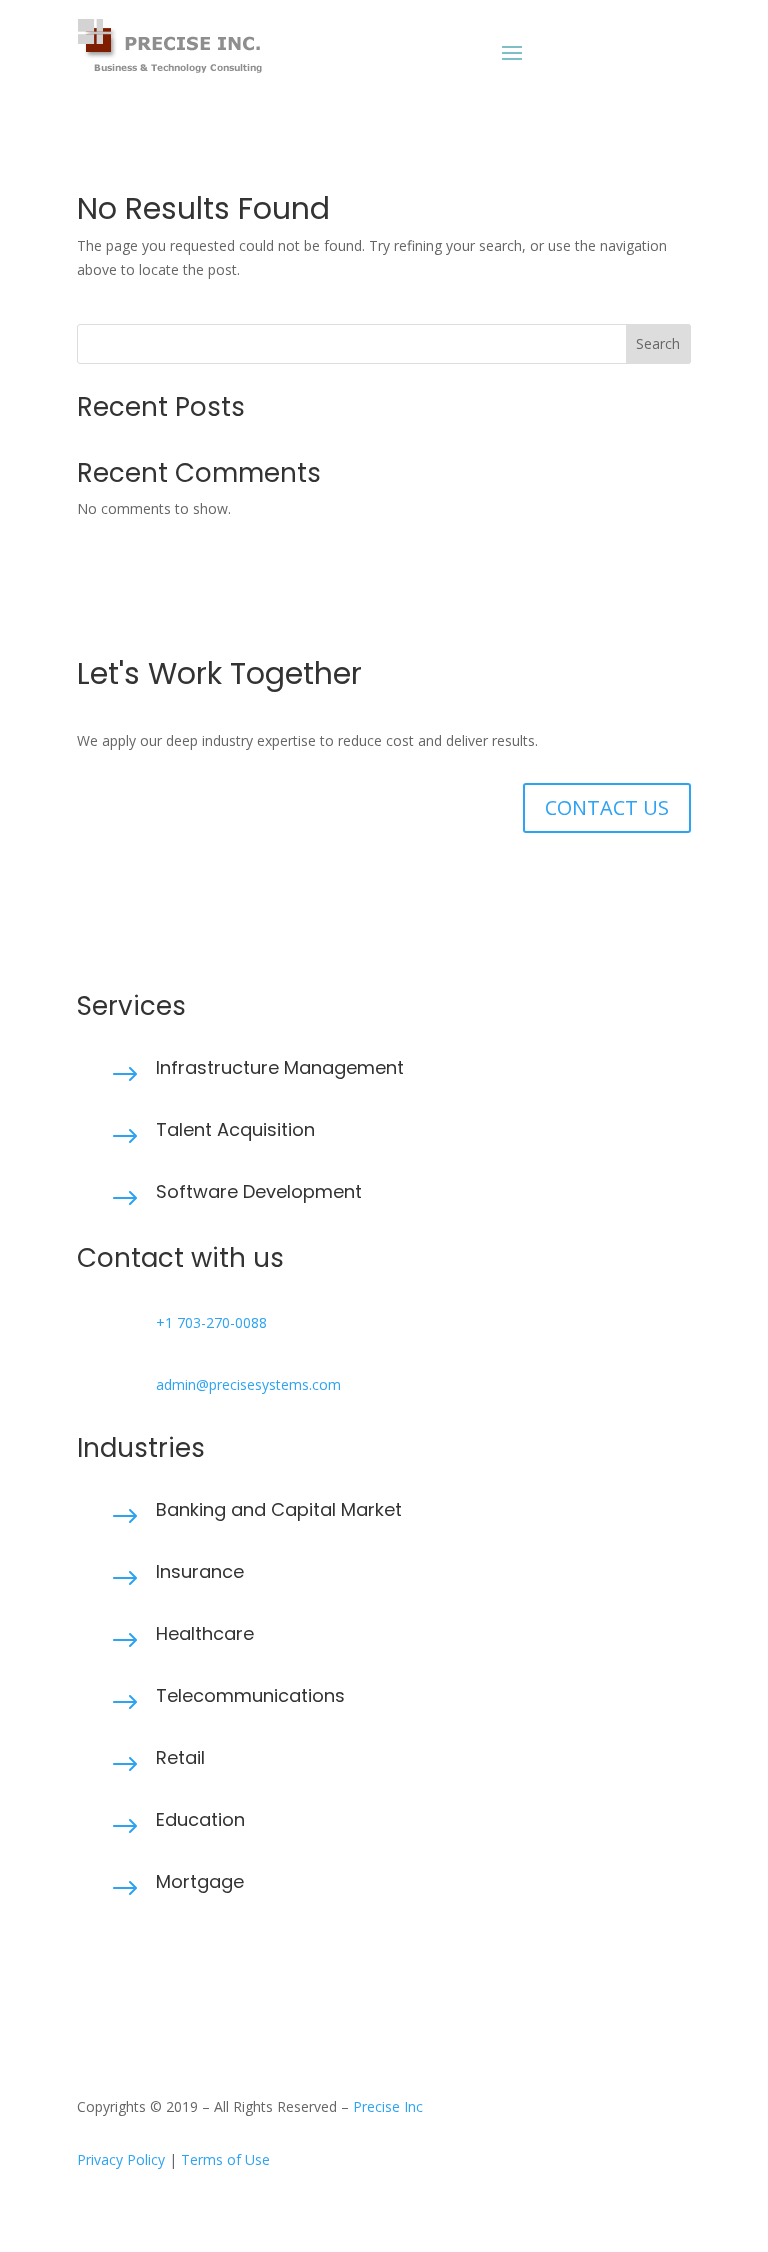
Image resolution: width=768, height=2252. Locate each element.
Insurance (200, 1571)
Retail (180, 1757)
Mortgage (200, 1881)
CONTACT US (607, 807)
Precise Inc (388, 2106)
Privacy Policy (121, 2159)
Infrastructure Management (280, 1067)
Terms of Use (225, 2159)
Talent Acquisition (235, 1129)
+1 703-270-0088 (211, 1322)
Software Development (259, 1191)
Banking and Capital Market (279, 1509)
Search (658, 343)
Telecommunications (250, 1695)
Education (200, 1819)
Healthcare (205, 1633)
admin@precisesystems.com (248, 1384)
